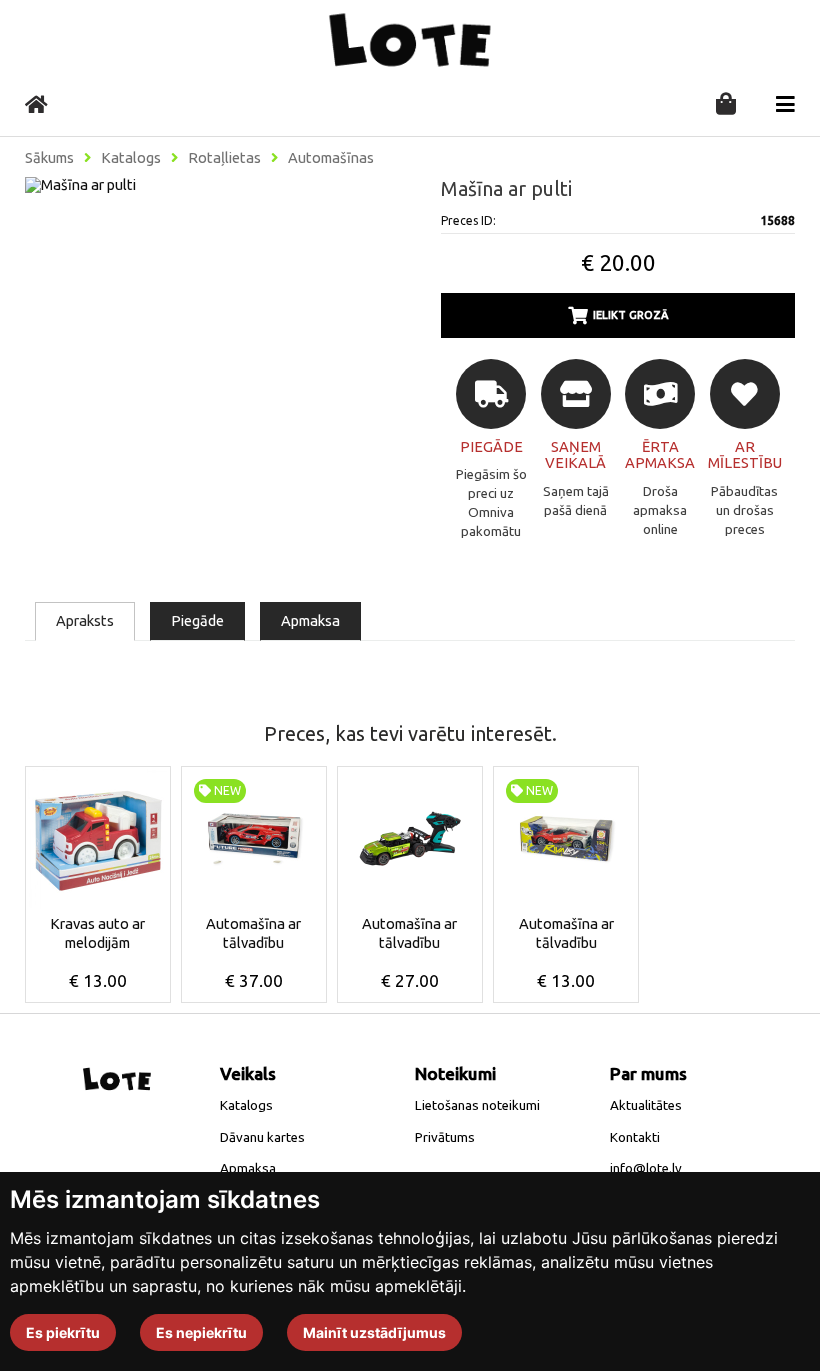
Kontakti (635, 1137)
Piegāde (197, 620)
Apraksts (85, 620)
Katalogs (131, 158)
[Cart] (726, 105)
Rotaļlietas (224, 158)
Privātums (445, 1137)
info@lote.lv (646, 1168)
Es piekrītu (63, 1332)
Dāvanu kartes (262, 1137)
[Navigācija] (785, 104)
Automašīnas (331, 158)
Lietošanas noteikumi (477, 1105)
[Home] (36, 104)
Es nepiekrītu (201, 1332)
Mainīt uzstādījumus (374, 1332)
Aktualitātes (646, 1105)
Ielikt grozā (631, 315)
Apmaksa (310, 620)
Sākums (49, 158)
